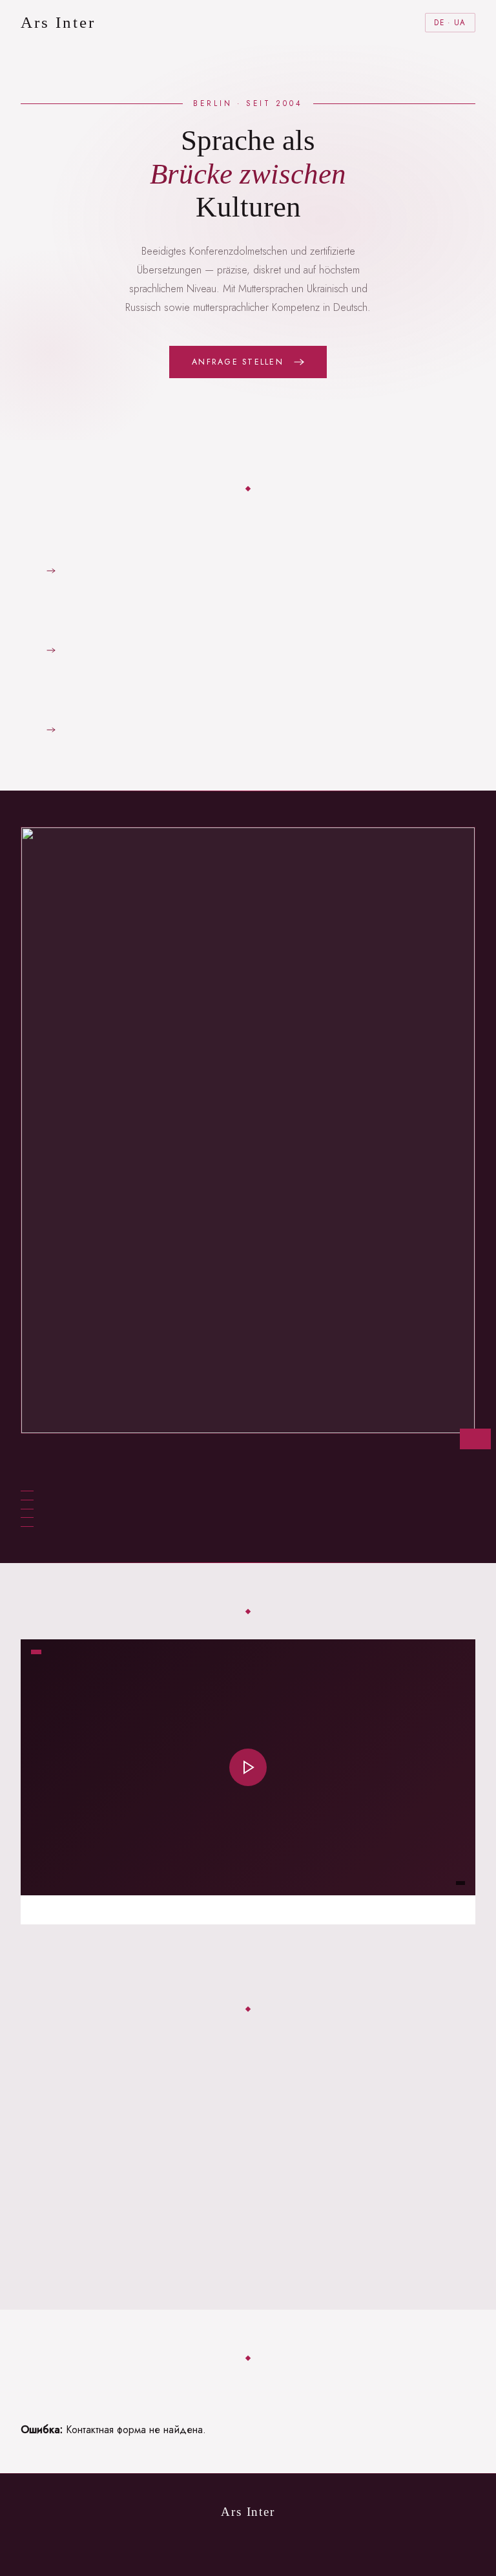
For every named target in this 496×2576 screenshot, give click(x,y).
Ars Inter (58, 22)
